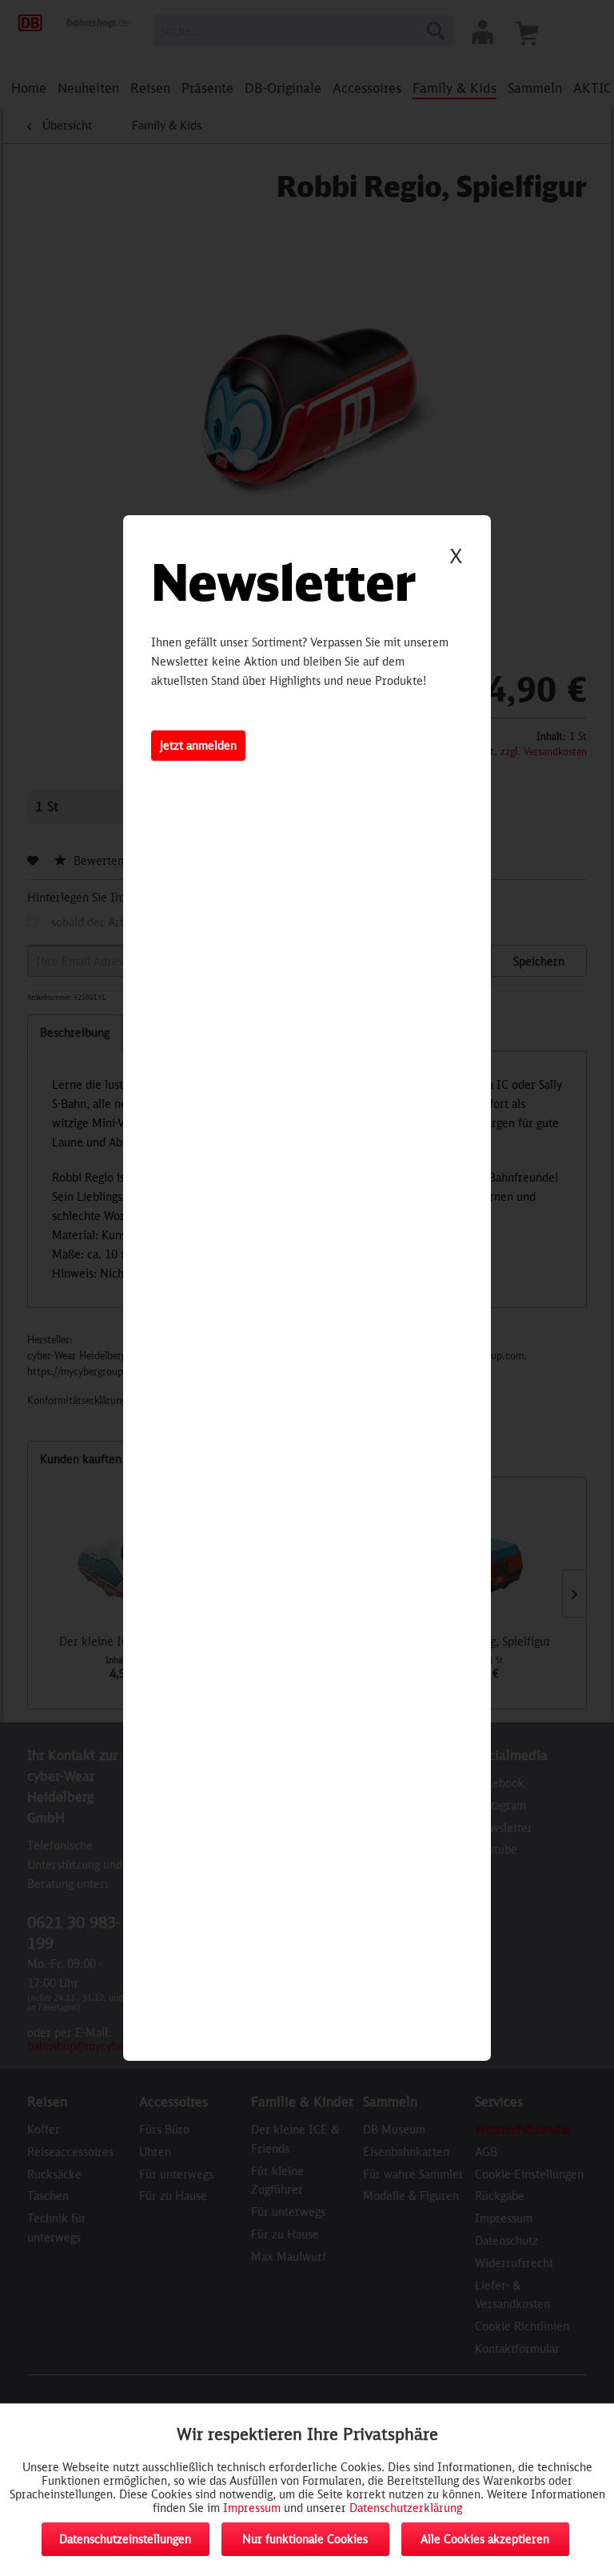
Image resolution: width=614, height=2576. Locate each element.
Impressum (252, 2508)
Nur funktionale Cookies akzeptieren (305, 2544)
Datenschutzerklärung (406, 2508)
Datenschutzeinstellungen (125, 2539)
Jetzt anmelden (198, 745)
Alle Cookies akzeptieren (485, 2539)
